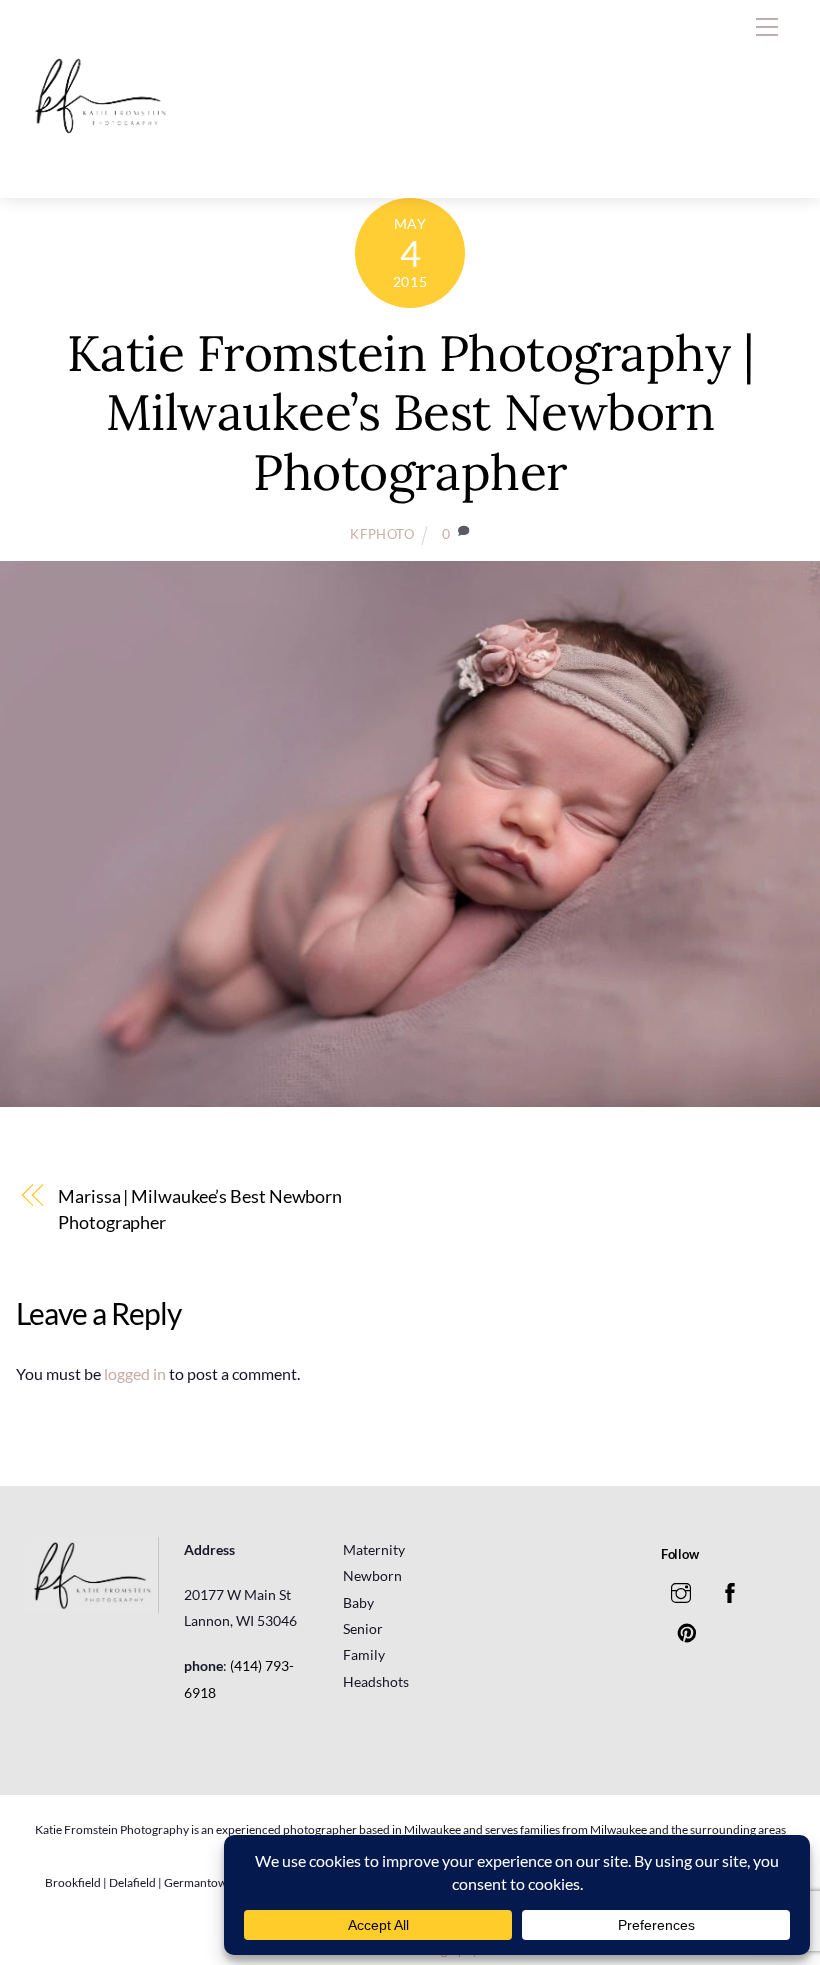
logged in (135, 1373)
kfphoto (382, 534)
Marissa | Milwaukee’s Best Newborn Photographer (200, 1209)
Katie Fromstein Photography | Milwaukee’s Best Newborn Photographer (410, 412)
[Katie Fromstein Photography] (100, 161)
